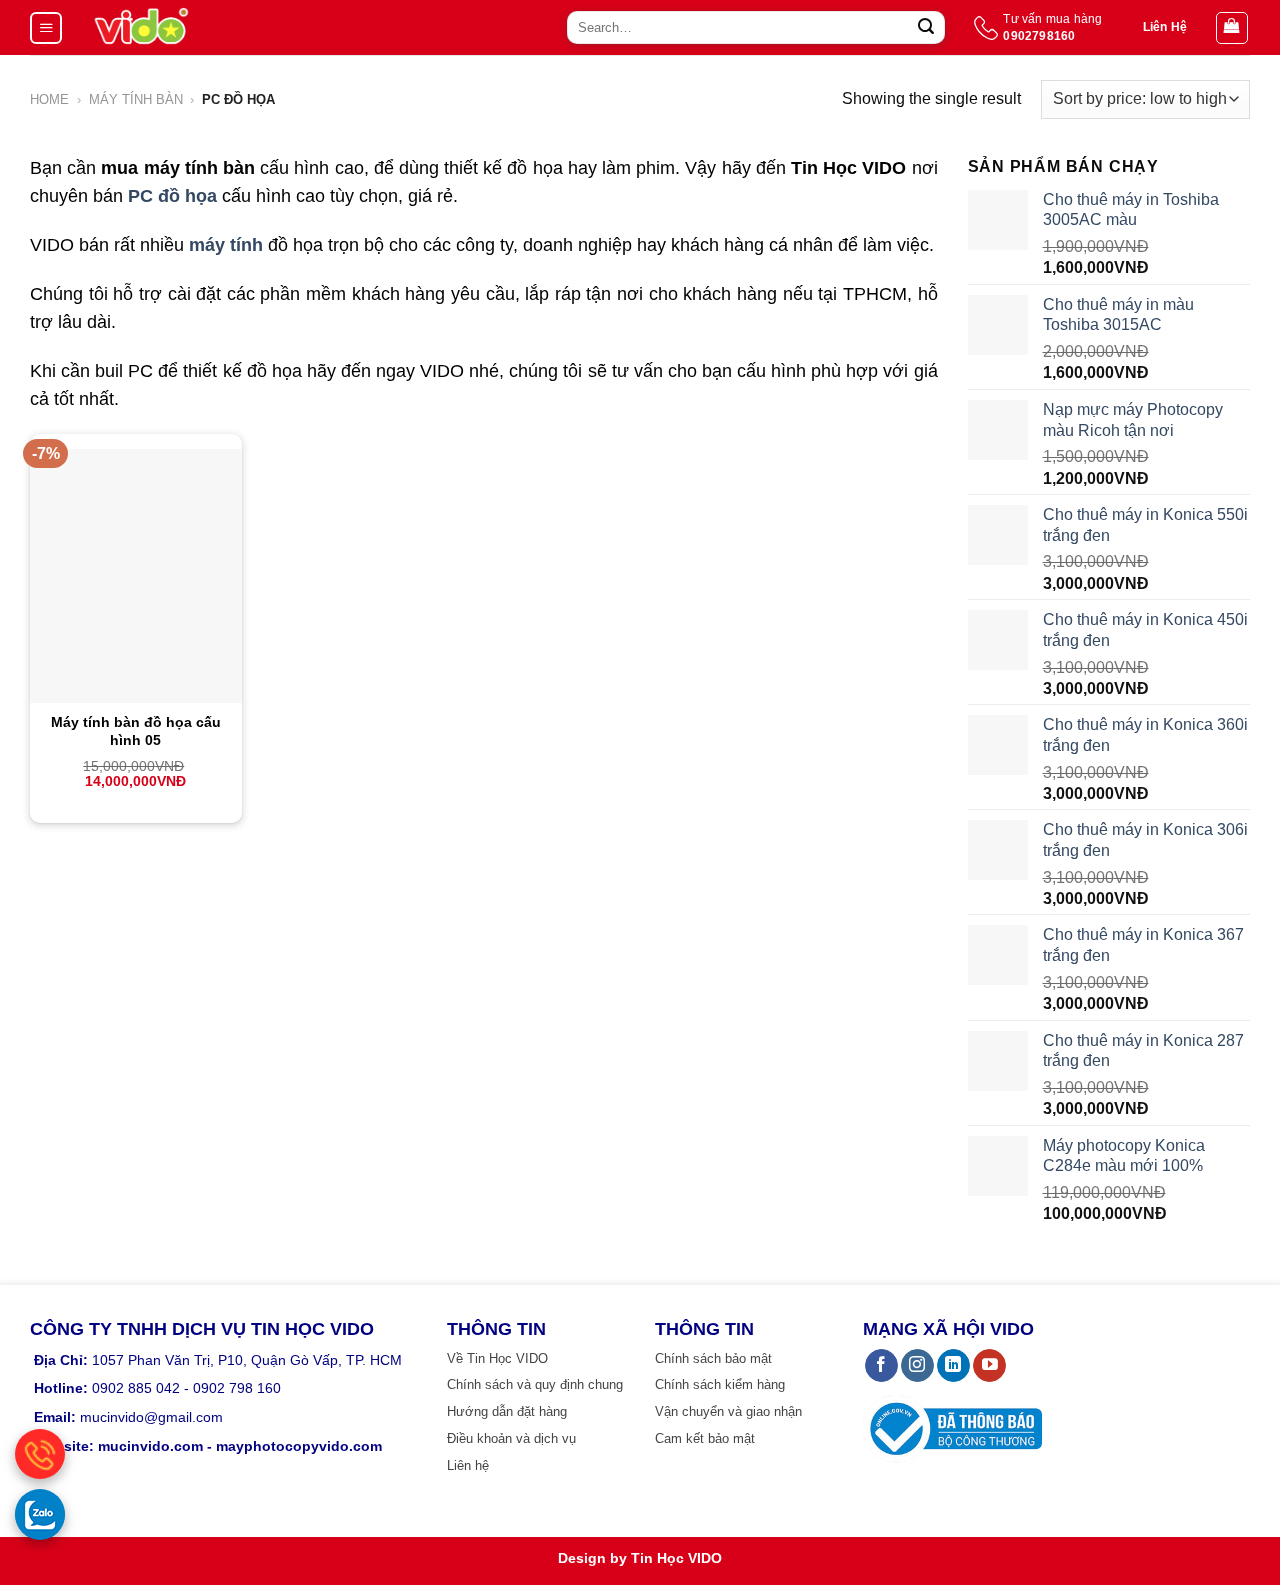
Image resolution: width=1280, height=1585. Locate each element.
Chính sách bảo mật (713, 1358)
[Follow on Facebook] (881, 1366)
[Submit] (926, 28)
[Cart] (1232, 28)
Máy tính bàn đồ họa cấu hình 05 (136, 731)
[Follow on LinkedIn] (953, 1366)
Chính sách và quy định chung (535, 1384)
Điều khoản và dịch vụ (511, 1438)
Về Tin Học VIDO (497, 1358)
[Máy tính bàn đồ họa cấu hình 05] (136, 576)
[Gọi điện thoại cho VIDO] (40, 1454)
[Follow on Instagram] (917, 1366)
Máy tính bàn (136, 99)
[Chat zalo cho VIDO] (40, 1514)
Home (49, 99)
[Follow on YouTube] (989, 1366)
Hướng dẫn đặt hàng (507, 1411)
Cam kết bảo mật (705, 1438)
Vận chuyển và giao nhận (728, 1411)
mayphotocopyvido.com (299, 1446)
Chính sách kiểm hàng (720, 1384)
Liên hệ (468, 1465)
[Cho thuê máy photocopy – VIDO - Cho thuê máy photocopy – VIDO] (141, 28)
